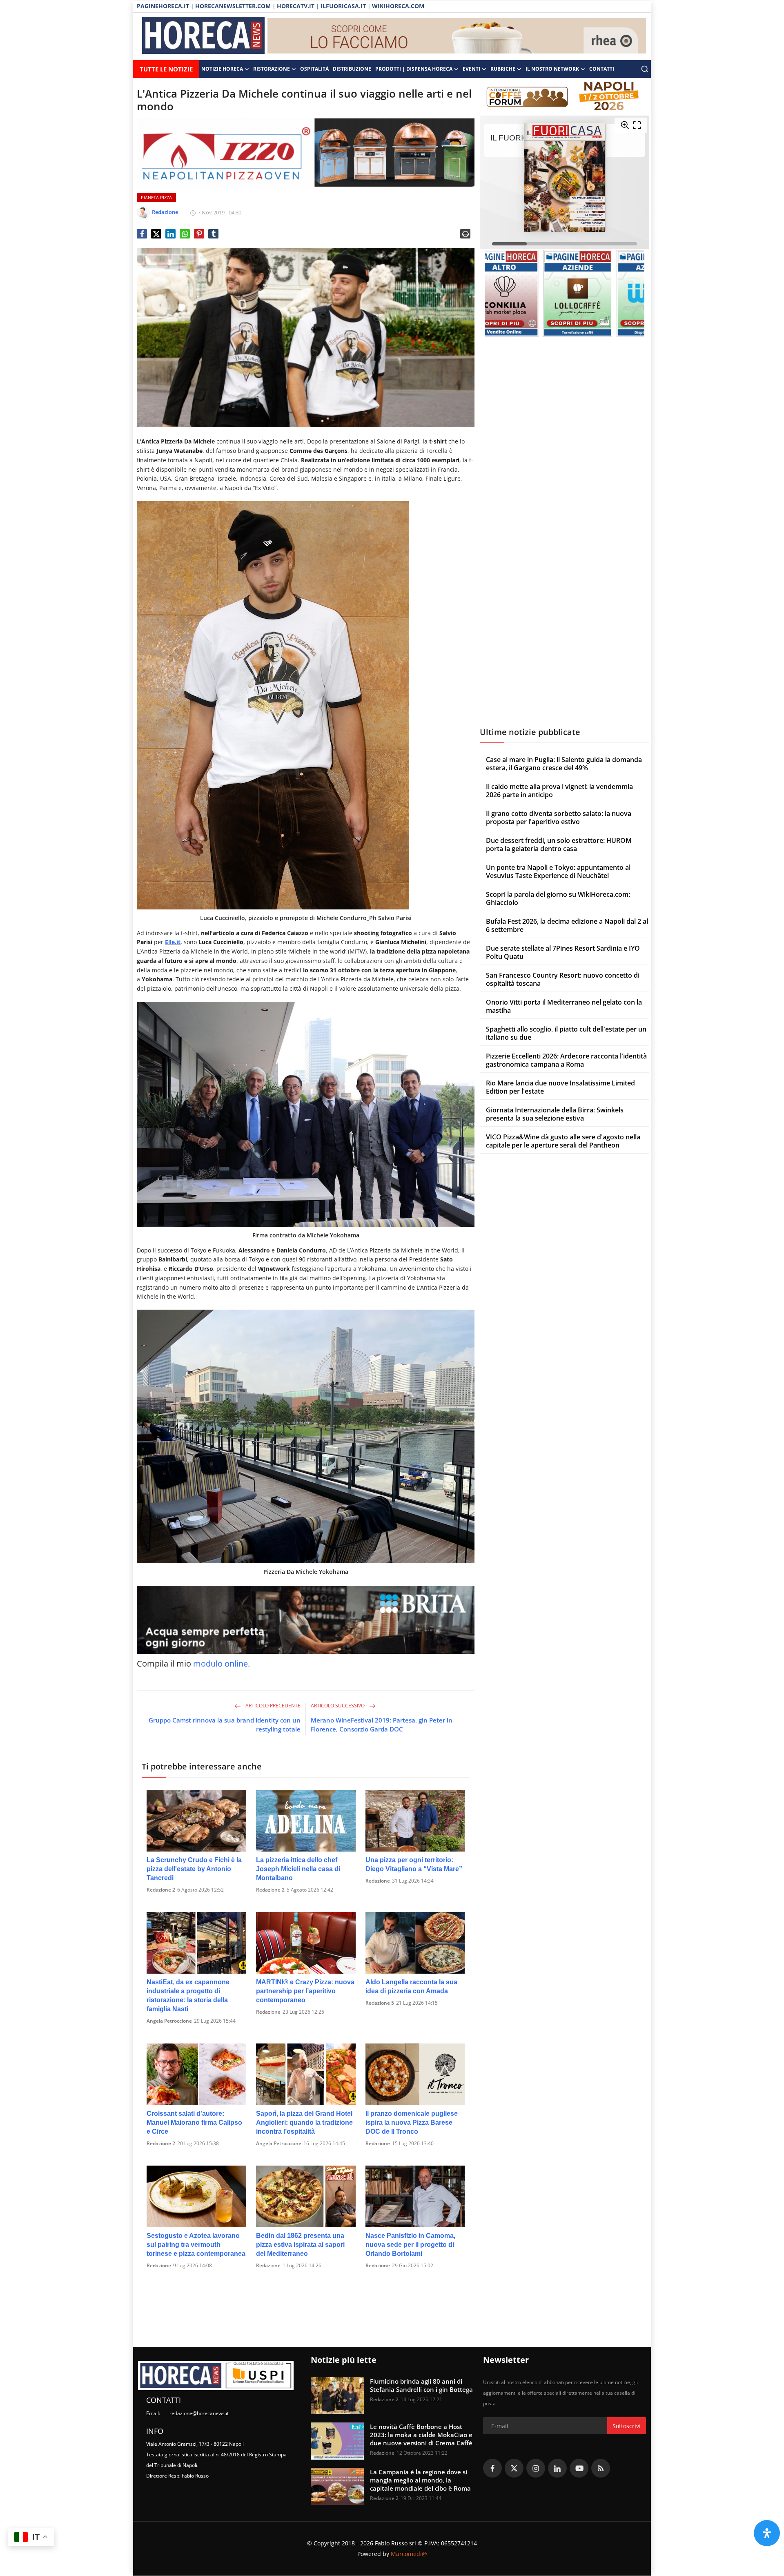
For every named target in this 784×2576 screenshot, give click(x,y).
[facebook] (492, 2468)
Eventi (471, 69)
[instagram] (536, 2468)
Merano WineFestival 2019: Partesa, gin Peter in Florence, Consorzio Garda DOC (382, 1725)
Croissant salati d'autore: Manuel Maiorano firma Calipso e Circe (194, 2123)
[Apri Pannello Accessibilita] (767, 2533)
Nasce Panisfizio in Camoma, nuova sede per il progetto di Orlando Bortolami (410, 2245)
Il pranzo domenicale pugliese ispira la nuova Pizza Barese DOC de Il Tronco (412, 2123)
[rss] (601, 2468)
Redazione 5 (380, 2003)
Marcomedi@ (409, 2554)
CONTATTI (602, 69)
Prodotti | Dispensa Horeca (414, 69)
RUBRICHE (503, 69)
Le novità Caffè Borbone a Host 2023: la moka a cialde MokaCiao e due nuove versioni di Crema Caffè (421, 2435)
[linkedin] (557, 2468)
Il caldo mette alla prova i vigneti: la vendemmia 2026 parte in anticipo (559, 791)
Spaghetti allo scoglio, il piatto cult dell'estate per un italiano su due (566, 1034)
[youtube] (579, 2468)
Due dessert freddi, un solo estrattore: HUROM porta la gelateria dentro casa (559, 845)
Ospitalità (314, 69)
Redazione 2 (161, 1890)
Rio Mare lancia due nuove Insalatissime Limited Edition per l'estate (560, 1087)
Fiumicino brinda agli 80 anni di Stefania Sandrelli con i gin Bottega (421, 2385)
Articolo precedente (272, 1706)
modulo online (220, 1663)
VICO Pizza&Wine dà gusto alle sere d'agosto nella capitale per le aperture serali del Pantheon (563, 1141)
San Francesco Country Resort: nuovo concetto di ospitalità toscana (563, 980)
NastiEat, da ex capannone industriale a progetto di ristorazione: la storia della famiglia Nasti (188, 1996)
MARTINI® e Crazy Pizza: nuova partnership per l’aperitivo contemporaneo (305, 1991)
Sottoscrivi (627, 2426)
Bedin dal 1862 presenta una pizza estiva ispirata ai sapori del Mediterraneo (300, 2245)
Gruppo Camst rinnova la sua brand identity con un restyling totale (225, 1725)
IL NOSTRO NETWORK (552, 69)
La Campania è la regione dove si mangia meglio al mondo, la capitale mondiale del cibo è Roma (420, 2480)
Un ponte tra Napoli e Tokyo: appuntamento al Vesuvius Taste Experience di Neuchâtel (558, 872)
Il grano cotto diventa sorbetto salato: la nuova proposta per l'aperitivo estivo (559, 818)
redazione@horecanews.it (199, 2413)
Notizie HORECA (222, 69)
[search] (645, 69)
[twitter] (514, 2468)
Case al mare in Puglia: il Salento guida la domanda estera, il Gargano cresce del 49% (564, 764)
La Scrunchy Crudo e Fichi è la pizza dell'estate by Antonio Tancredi (194, 1869)
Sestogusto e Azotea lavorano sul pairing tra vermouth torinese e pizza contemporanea (196, 2245)
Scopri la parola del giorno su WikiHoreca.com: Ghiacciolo (558, 899)
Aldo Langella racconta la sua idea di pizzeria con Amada (411, 1987)
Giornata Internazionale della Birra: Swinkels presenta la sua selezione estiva (555, 1114)
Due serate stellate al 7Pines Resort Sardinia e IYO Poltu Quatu (563, 953)
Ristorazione (272, 69)
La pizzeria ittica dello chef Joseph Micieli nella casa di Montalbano (298, 1869)
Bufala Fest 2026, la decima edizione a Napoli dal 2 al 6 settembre (567, 926)
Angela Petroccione (169, 2021)
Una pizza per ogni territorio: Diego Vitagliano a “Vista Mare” (414, 1864)
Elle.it (173, 942)
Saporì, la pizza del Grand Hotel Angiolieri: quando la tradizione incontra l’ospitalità (304, 2123)
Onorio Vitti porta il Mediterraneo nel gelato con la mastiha (564, 1007)
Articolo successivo (338, 1706)
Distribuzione (352, 69)
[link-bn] (457, 36)
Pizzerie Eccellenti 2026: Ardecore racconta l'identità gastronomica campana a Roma (566, 1061)
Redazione (378, 1881)
